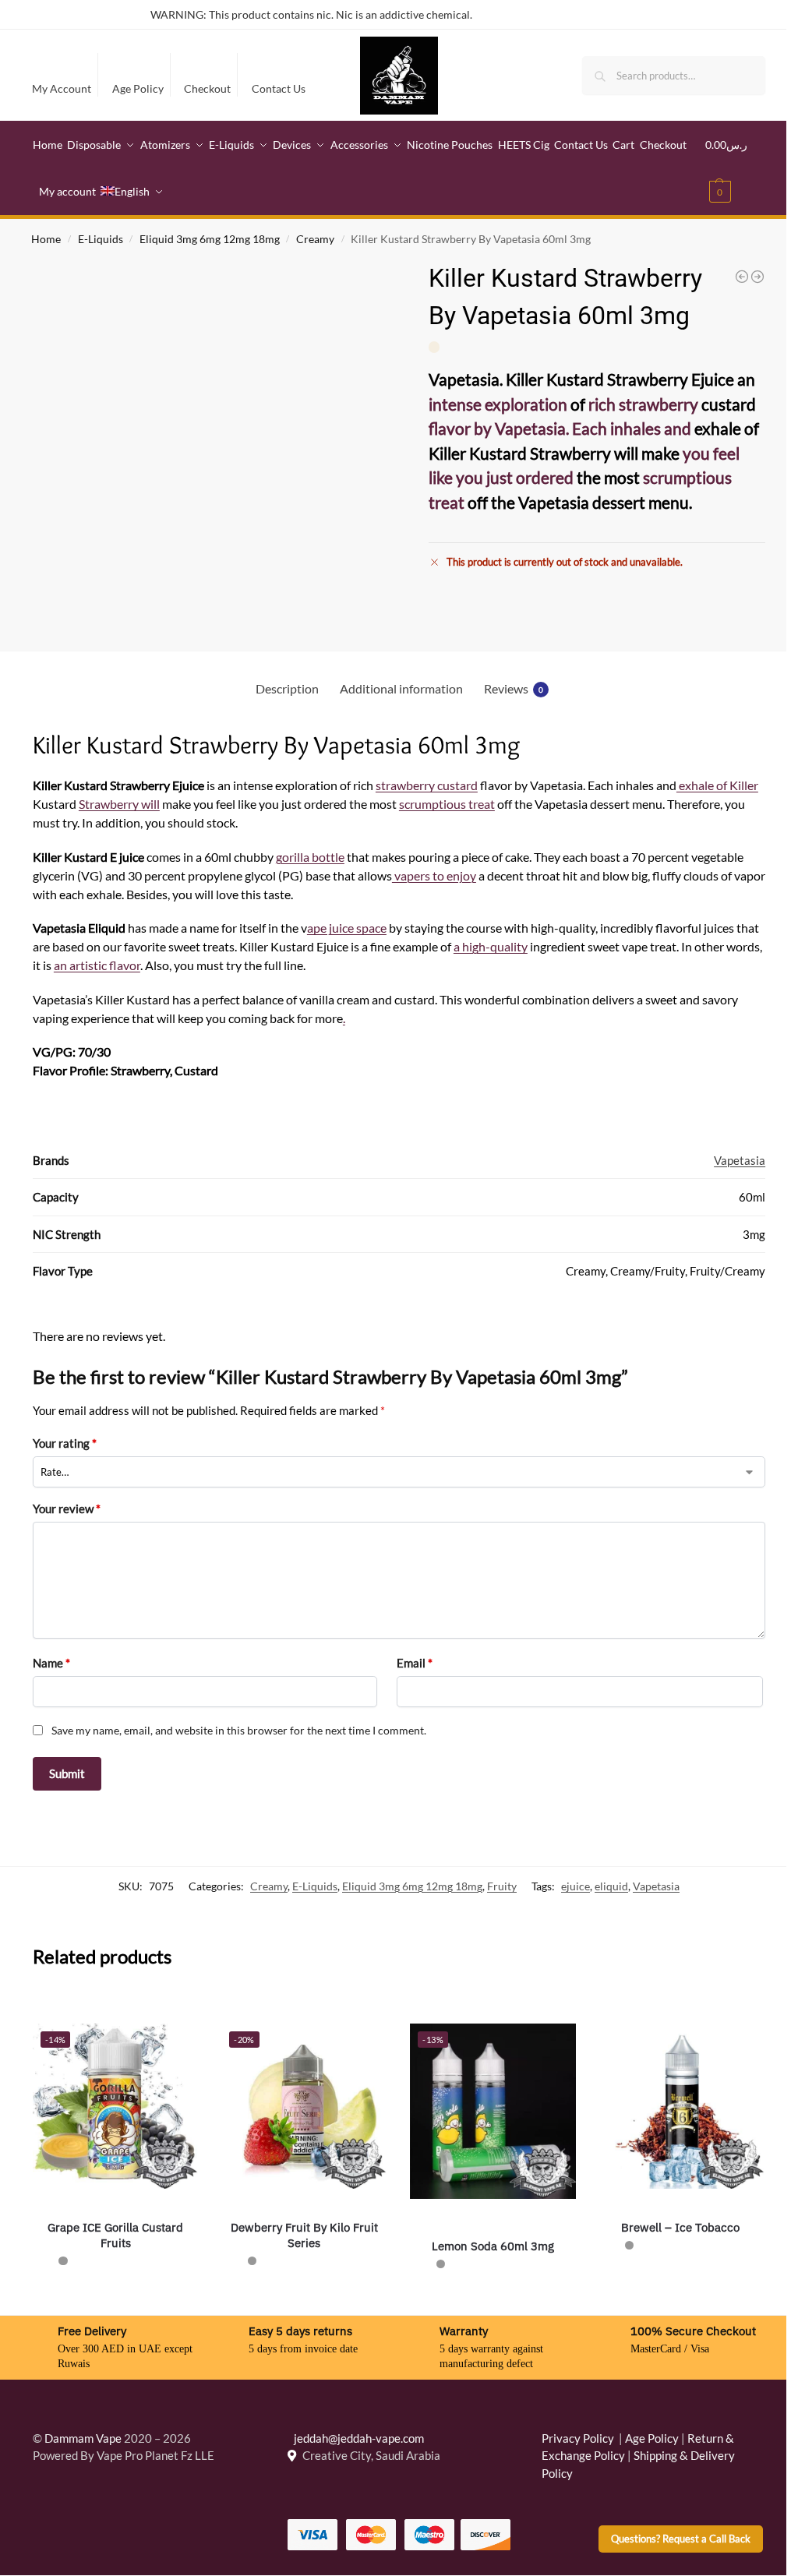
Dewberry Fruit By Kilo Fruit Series (304, 2235)
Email (415, 1663)
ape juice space (347, 928)
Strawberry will (119, 804)
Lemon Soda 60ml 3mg (493, 2246)
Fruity (502, 1886)
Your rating (65, 1443)
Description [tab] (287, 688)
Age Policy (138, 88)
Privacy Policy (578, 2438)
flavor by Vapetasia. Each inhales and (560, 428)
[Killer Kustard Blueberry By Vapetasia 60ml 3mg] (757, 277)
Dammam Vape (83, 2438)
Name (51, 1663)
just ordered (530, 477)
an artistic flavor (97, 965)
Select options (116, 2296)
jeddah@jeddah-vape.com (356, 2438)
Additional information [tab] (401, 688)
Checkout (207, 88)
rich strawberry (643, 404)
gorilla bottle (310, 857)
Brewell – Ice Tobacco (682, 2227)
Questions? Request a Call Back (681, 2539)
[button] (736, 168)
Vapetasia (740, 1160)
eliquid (611, 1886)
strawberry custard (427, 785)
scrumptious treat (447, 804)
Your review (67, 1509)
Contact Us (279, 88)
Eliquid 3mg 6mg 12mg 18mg (210, 239)
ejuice (576, 1886)
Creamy (315, 239)
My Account (62, 88)
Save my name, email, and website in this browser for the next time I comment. (239, 1730)
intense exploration (498, 404)
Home (46, 239)
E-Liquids (101, 239)
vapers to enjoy (434, 875)
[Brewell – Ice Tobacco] (682, 2106)
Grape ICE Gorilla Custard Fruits (115, 2235)
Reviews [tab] (514, 688)
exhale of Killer (717, 785)
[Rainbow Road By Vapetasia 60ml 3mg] (742, 277)
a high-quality (491, 946)
